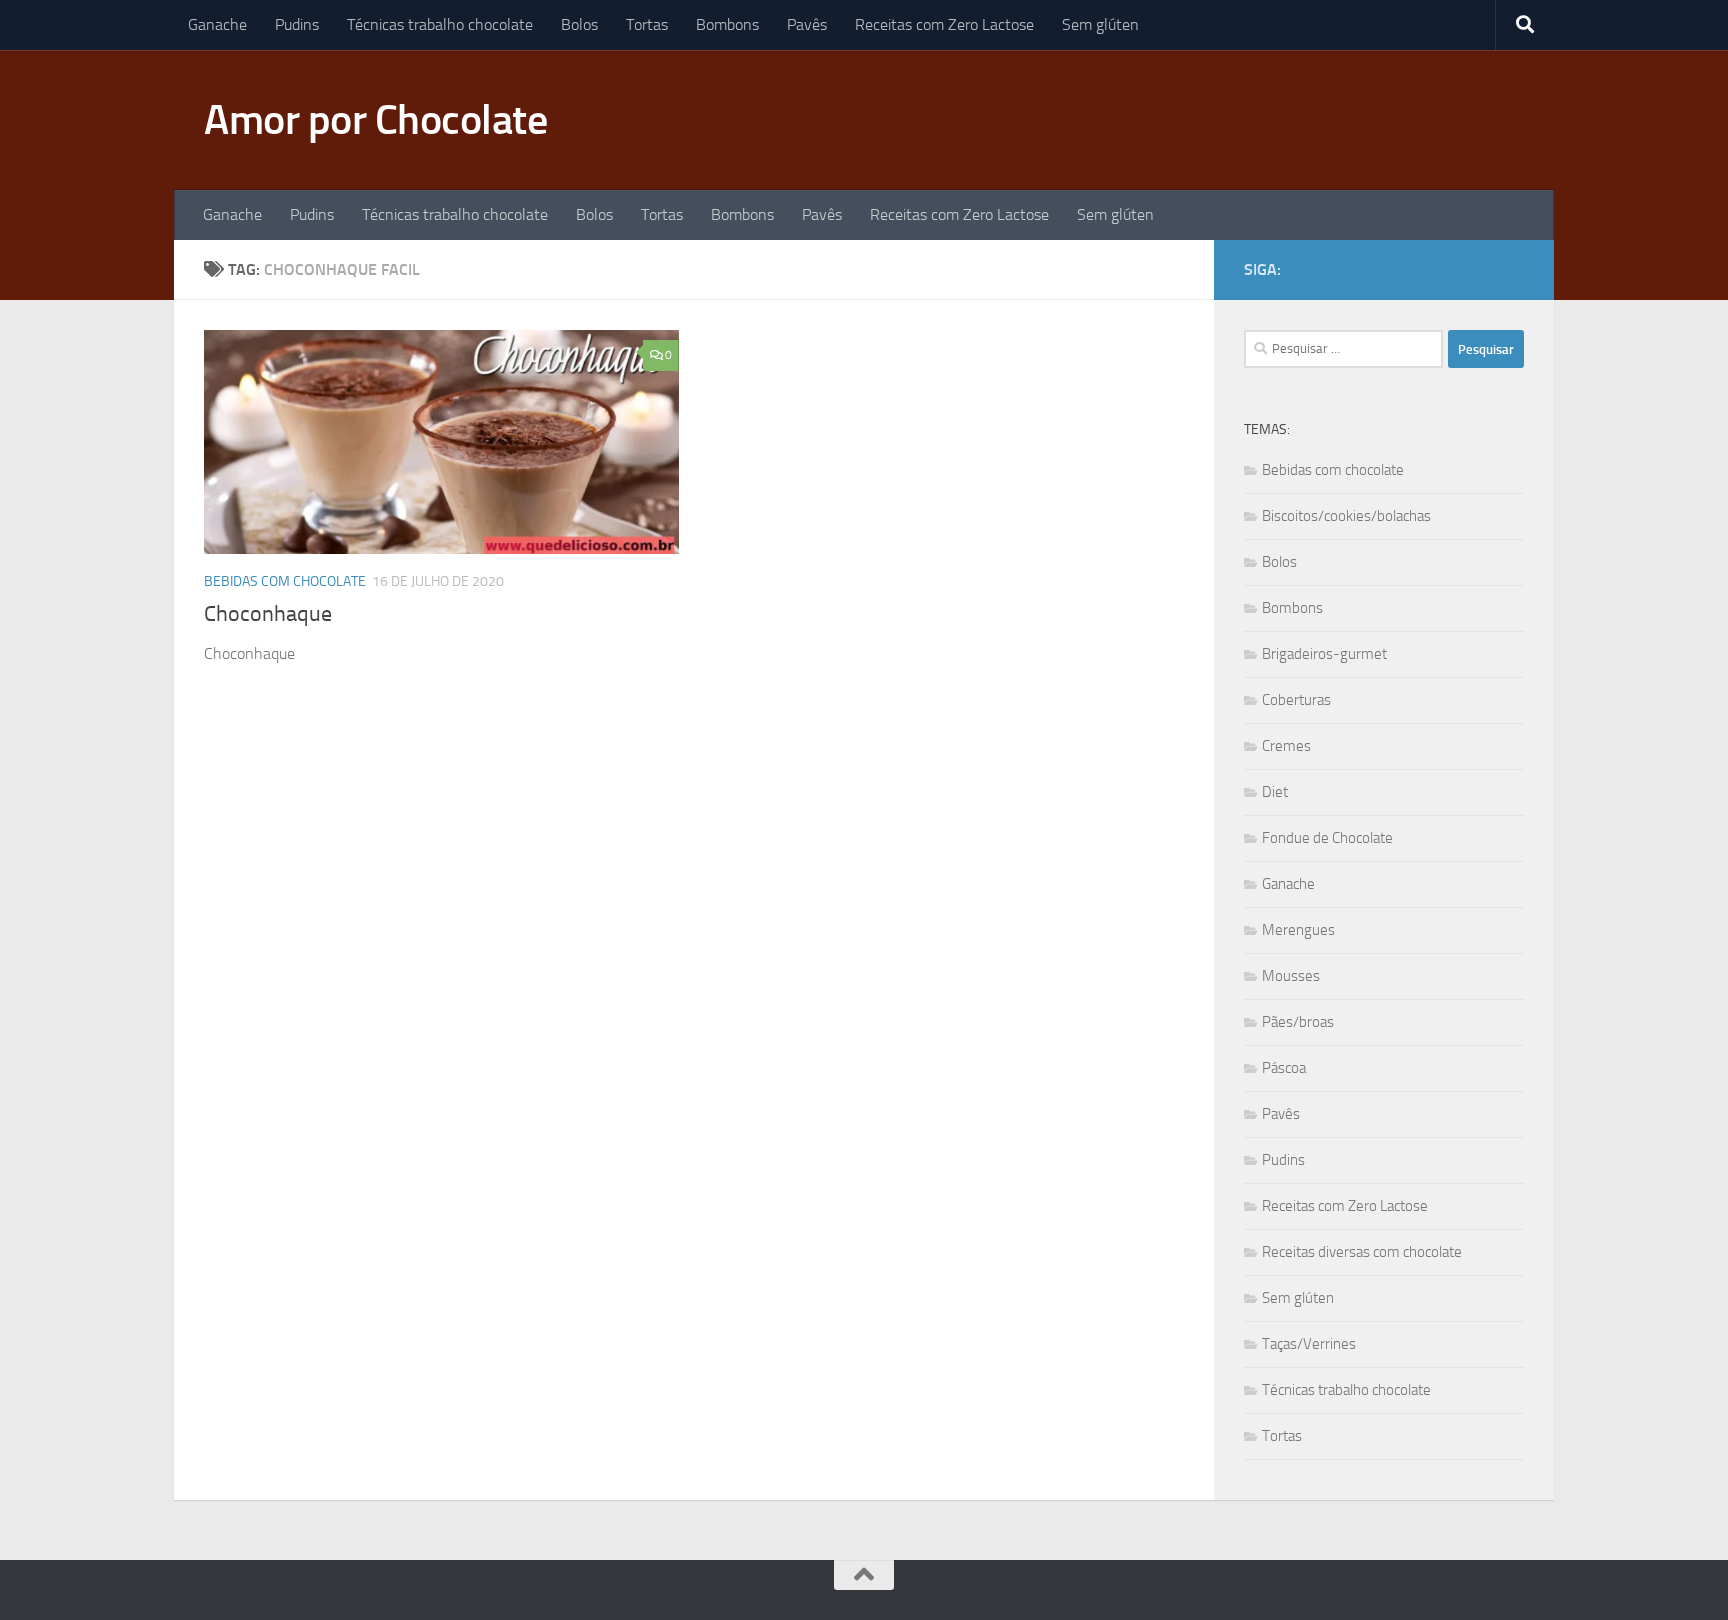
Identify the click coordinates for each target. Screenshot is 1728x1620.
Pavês (807, 24)
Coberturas (1296, 700)
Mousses (1291, 976)
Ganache (217, 24)
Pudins (297, 24)
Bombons (727, 24)
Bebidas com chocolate (285, 581)
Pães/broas (1298, 1022)
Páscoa (1284, 1068)
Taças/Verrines (1309, 1344)
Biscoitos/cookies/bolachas (1346, 516)
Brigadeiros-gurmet (1324, 654)
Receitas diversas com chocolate (1362, 1252)
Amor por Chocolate (375, 120)
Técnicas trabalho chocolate (440, 24)
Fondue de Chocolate (1327, 838)
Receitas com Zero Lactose (944, 24)
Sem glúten (1100, 24)
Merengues (1298, 930)
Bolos (579, 24)
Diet (1275, 792)
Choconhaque (268, 614)
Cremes (1286, 746)
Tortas (647, 24)
